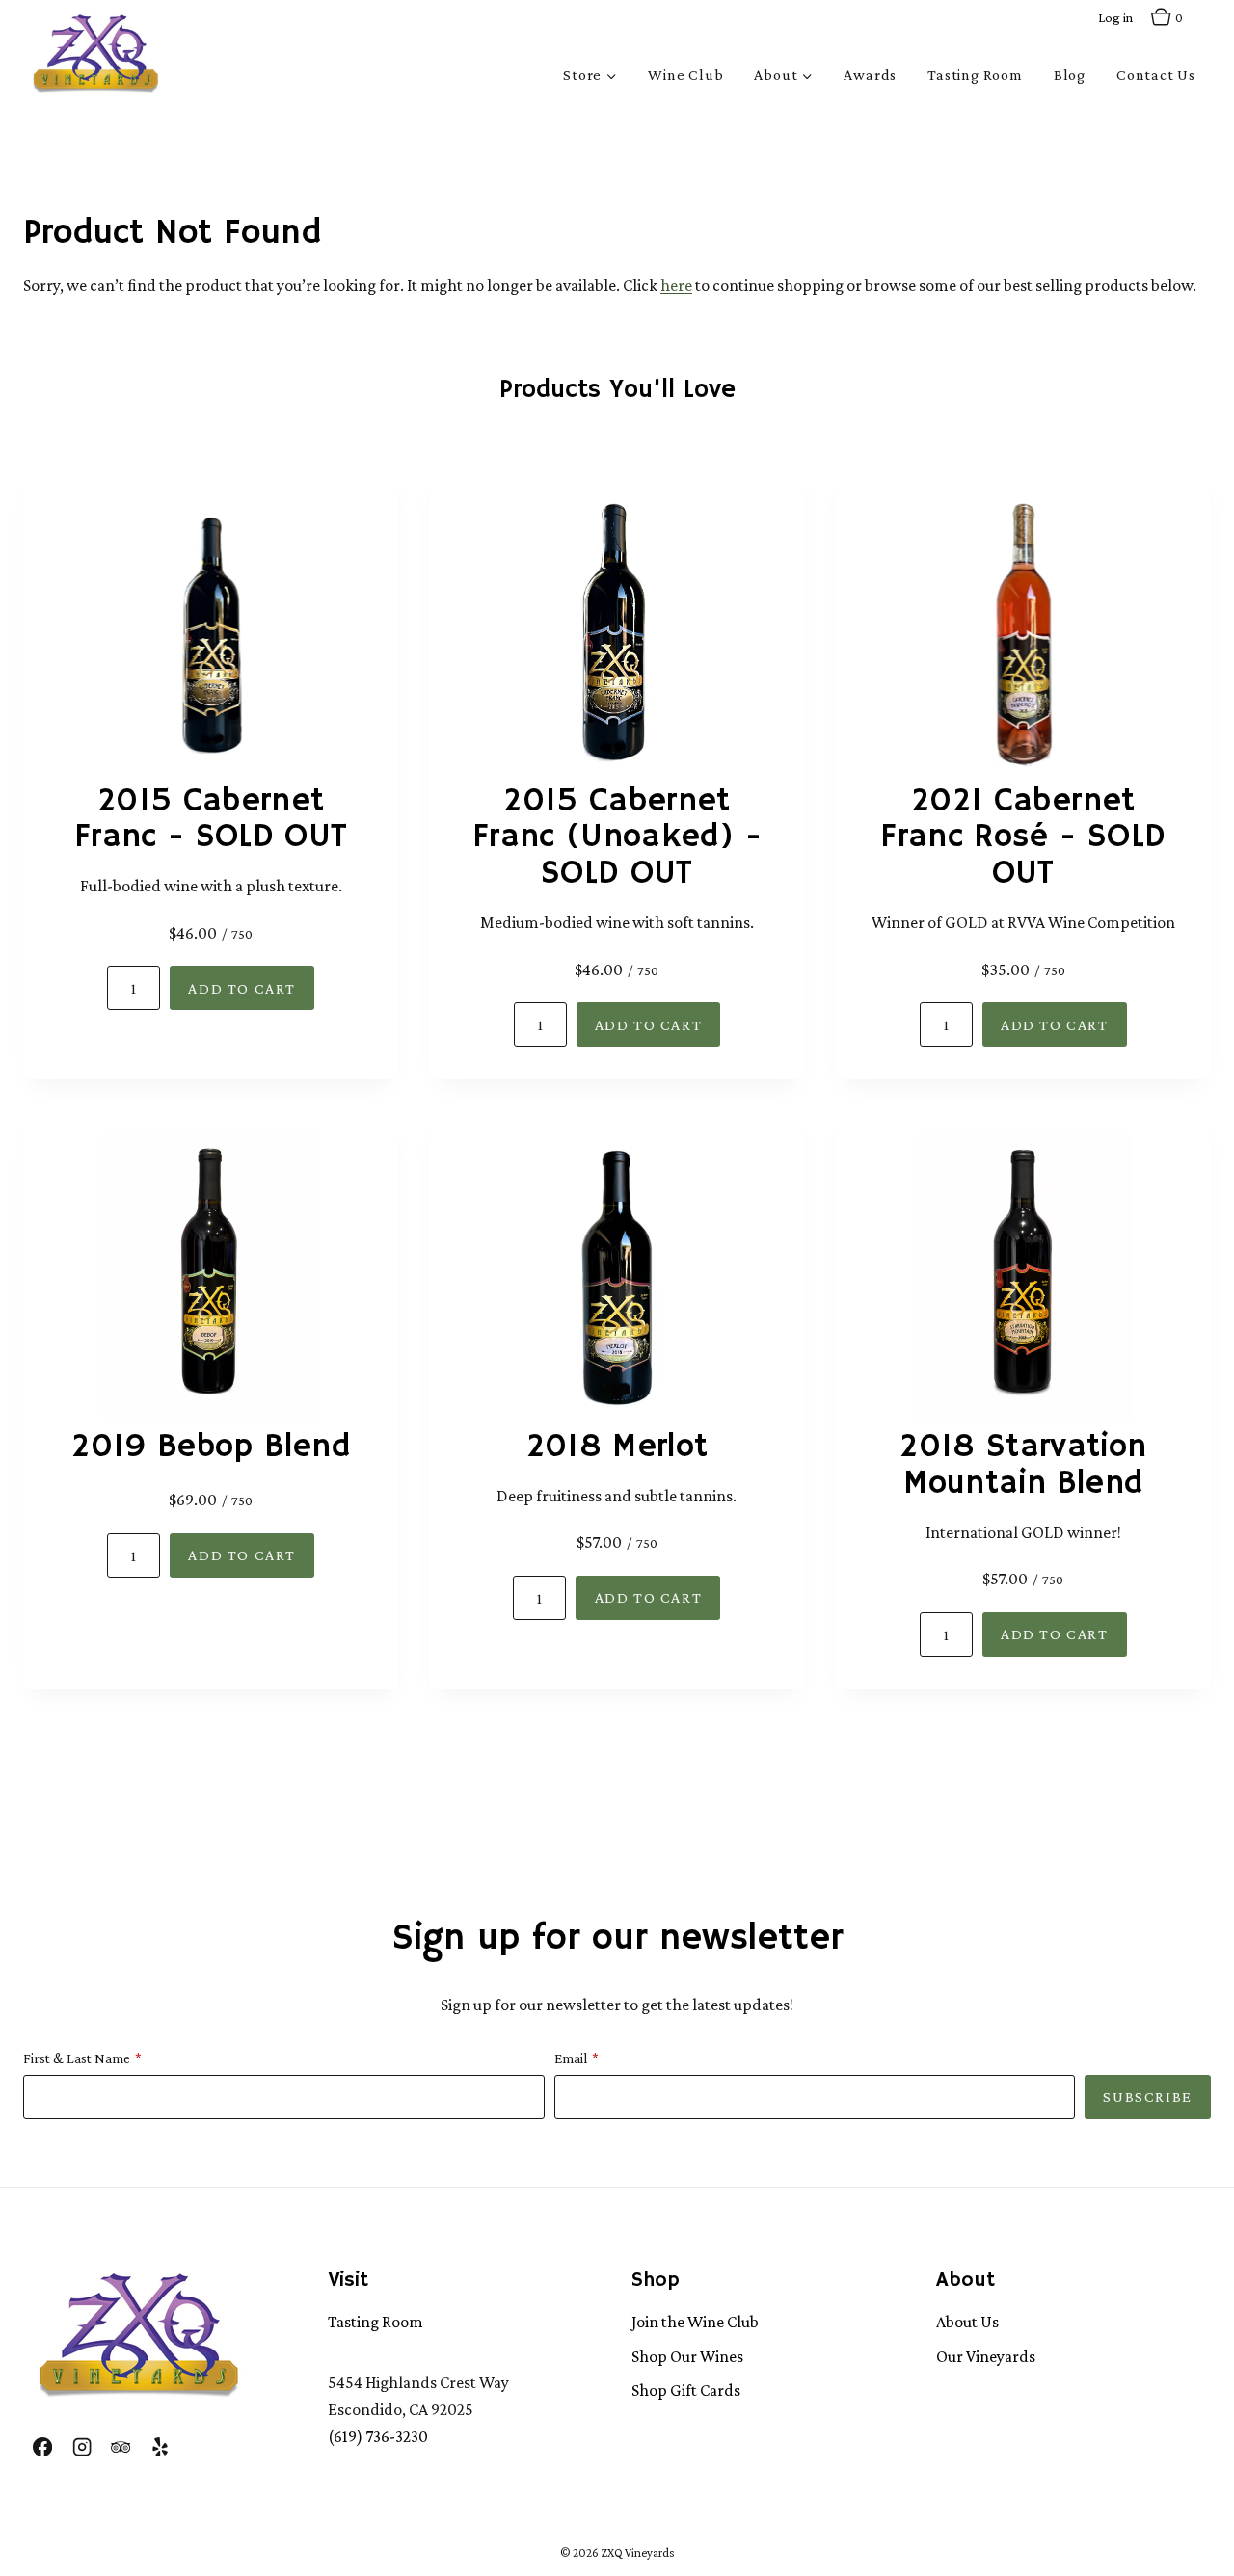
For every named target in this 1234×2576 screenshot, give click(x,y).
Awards (870, 75)
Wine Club (685, 75)
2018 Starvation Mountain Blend (1023, 1466)
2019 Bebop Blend (210, 1447)
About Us (967, 2322)
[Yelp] (159, 2447)
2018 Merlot (617, 1447)
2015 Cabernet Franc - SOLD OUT (211, 820)
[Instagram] (81, 2447)
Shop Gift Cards (686, 2390)
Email (571, 2058)
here (676, 285)
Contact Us (1156, 75)
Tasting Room (975, 75)
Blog (1070, 75)
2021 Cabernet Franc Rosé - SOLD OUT (1023, 838)
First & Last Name (77, 2058)
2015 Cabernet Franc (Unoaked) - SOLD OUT (617, 838)
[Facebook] (42, 2447)
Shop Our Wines (687, 2356)
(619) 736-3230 (378, 2436)
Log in (1115, 17)
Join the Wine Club (695, 2322)
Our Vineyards (986, 2356)
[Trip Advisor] (121, 2447)
